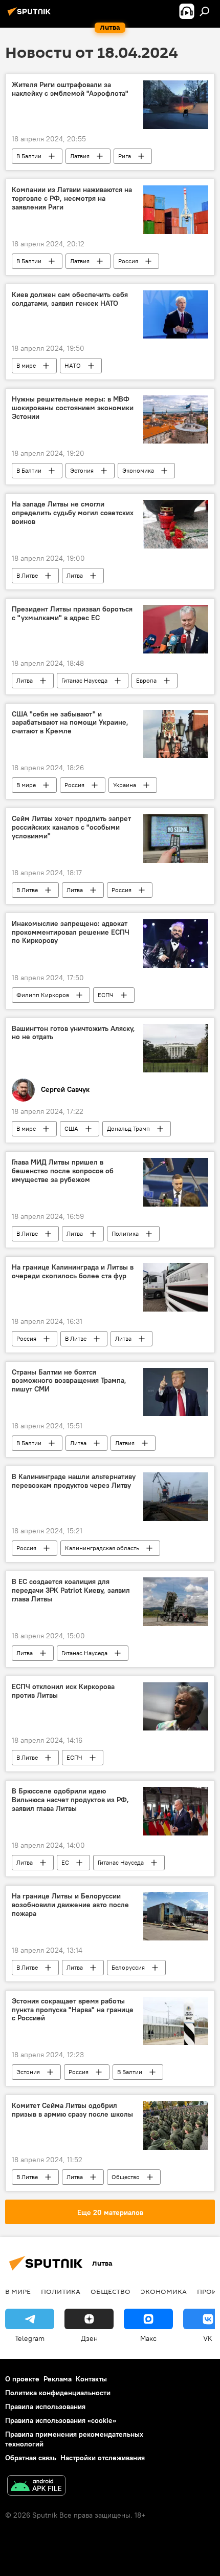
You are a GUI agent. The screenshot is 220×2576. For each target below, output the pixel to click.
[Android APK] (36, 2487)
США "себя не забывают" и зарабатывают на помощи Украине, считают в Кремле (70, 723)
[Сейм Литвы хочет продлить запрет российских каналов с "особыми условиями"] (176, 839)
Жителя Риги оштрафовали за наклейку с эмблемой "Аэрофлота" (70, 89)
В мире (26, 365)
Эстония (82, 470)
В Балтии (29, 156)
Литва (75, 575)
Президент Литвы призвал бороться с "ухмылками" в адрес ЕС (72, 614)
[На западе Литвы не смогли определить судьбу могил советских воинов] (176, 524)
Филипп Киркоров (43, 995)
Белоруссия (128, 1967)
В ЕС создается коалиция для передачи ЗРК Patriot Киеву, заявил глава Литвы (71, 1590)
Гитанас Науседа (84, 680)
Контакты (91, 2379)
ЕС (65, 1862)
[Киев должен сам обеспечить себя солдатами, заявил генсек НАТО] (176, 315)
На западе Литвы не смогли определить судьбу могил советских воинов (73, 513)
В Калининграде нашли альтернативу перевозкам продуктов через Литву (74, 1481)
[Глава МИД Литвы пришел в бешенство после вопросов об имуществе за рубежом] (176, 1182)
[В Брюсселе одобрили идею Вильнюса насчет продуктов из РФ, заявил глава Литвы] (176, 1811)
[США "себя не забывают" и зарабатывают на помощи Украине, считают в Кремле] (176, 734)
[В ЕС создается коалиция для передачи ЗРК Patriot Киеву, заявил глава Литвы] (176, 1602)
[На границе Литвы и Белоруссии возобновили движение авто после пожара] (176, 1916)
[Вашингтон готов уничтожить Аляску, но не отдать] (176, 1049)
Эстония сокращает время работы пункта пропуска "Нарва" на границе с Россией (73, 2010)
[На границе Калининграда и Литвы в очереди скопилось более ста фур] (176, 1287)
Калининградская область (102, 1548)
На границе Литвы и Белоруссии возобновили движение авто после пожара (70, 1905)
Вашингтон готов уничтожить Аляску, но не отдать (73, 1033)
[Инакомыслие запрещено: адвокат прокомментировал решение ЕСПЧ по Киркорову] (176, 944)
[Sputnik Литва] (31, 15)
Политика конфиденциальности (58, 2393)
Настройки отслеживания (103, 2458)
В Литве (27, 575)
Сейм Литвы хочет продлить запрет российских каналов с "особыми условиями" (71, 827)
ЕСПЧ (106, 995)
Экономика (138, 470)
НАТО (73, 365)
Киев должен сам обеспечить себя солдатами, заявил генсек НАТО (70, 299)
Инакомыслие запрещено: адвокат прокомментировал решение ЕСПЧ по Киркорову (71, 932)
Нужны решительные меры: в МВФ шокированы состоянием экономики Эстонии (73, 408)
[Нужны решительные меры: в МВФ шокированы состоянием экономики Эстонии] (176, 419)
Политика (125, 1233)
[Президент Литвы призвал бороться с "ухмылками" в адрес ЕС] (176, 629)
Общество (126, 2177)
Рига (125, 156)
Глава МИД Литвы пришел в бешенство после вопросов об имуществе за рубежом (63, 1171)
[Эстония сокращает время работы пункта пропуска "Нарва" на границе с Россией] (176, 2021)
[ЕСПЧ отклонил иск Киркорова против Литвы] (176, 1707)
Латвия (80, 156)
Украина (125, 785)
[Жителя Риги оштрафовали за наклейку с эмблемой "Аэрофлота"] (176, 105)
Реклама (58, 2379)
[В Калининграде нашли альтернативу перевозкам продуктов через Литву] (176, 1497)
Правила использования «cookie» (61, 2420)
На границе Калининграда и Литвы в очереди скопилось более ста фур (73, 1272)
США (71, 1128)
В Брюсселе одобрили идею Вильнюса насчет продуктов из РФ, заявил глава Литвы (70, 1800)
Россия (128, 261)
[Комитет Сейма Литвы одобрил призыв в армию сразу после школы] (176, 2126)
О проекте (22, 2379)
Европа (146, 680)
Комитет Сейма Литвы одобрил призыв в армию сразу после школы (72, 2110)
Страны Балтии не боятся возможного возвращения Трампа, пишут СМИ (69, 1381)
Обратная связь (31, 2458)
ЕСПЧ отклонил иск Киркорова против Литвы (63, 1691)
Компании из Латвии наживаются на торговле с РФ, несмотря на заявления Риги (72, 198)
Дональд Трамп (128, 1128)
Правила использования (45, 2406)
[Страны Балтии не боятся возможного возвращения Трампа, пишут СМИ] (176, 1392)
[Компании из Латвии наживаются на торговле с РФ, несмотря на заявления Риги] (176, 210)
